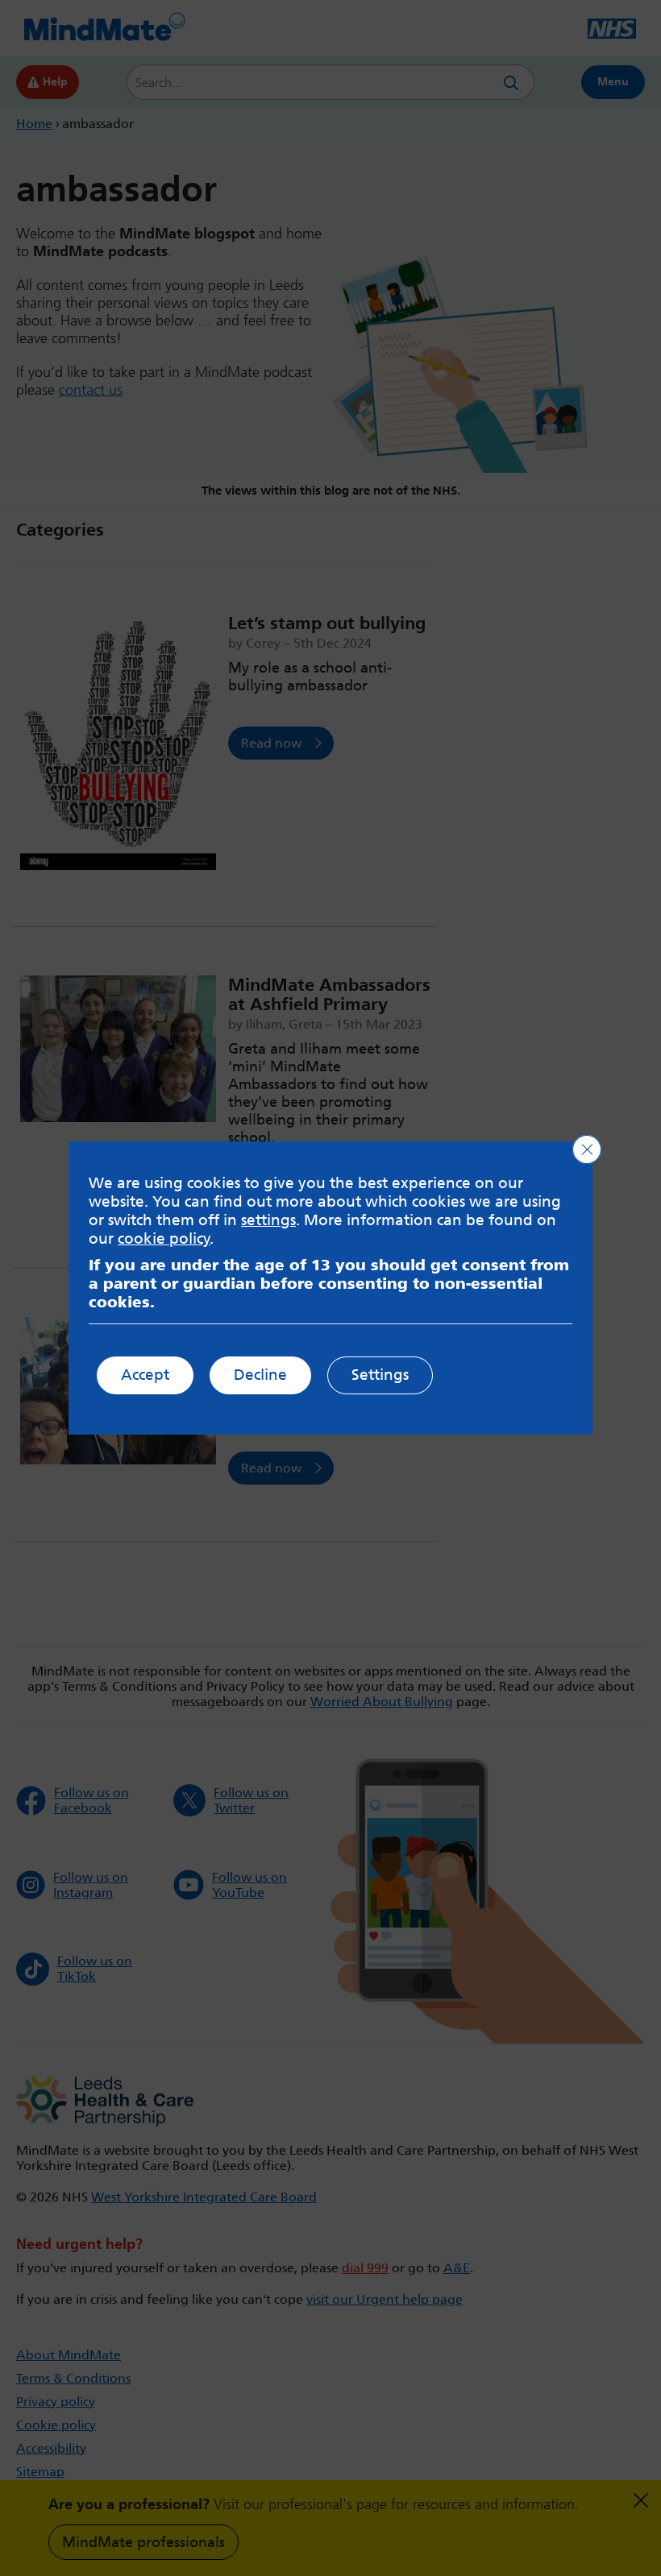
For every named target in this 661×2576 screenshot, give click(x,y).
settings (268, 1220)
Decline (260, 1375)
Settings (380, 1375)
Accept (145, 1375)
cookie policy (164, 1238)
